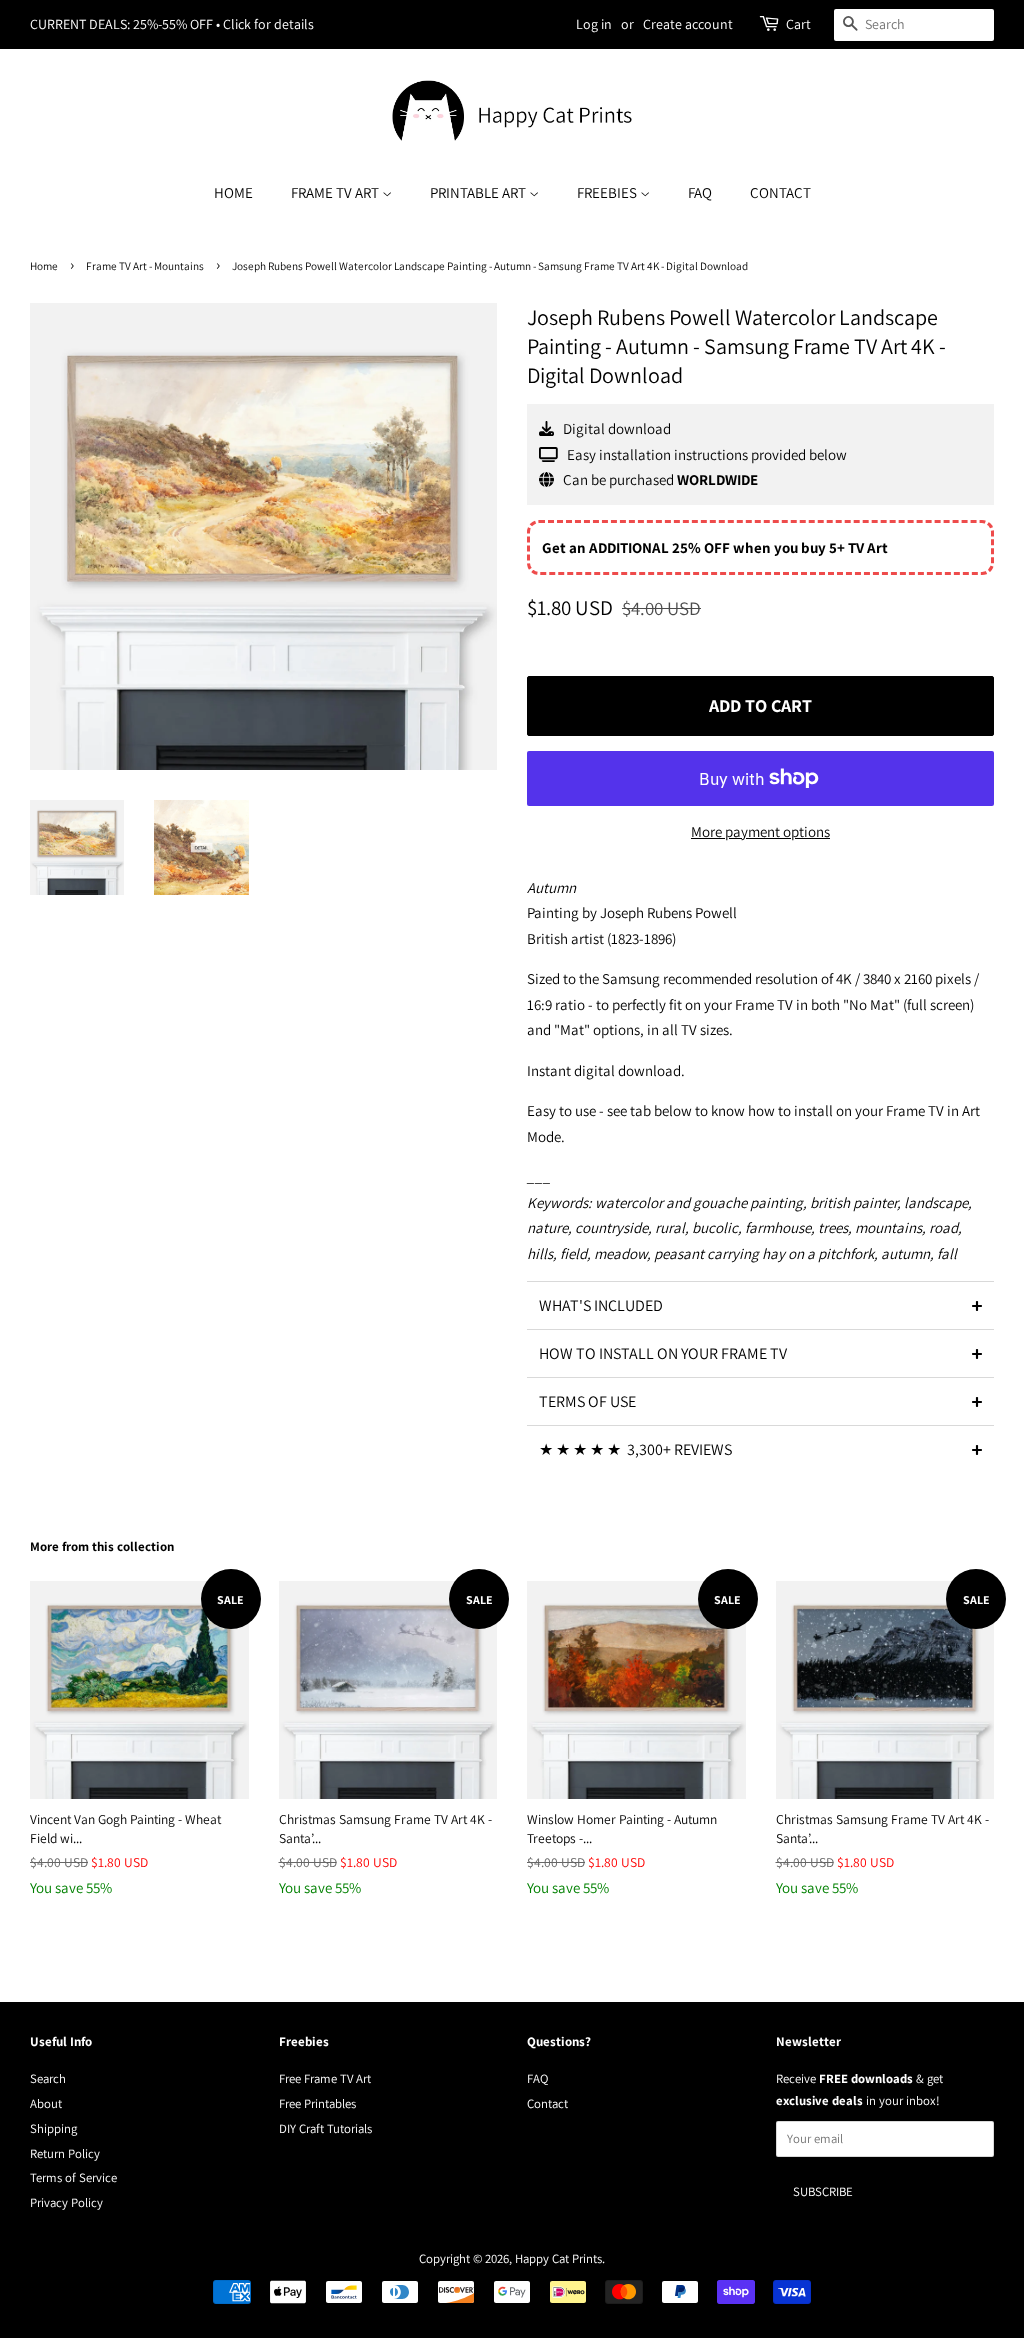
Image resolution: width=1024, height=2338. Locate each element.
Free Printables (317, 2103)
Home (233, 192)
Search (48, 2078)
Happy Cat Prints (558, 2258)
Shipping (53, 2128)
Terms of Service (73, 2177)
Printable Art (479, 192)
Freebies (608, 192)
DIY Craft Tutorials (325, 2128)
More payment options (760, 831)
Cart (798, 24)
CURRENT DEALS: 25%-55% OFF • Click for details (172, 24)
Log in (594, 24)
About (46, 2103)
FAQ (700, 192)
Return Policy (65, 2153)
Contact (780, 192)
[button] (760, 1305)
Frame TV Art (336, 192)
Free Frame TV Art (325, 2078)
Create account (688, 24)
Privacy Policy (66, 2202)
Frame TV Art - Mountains (145, 266)
